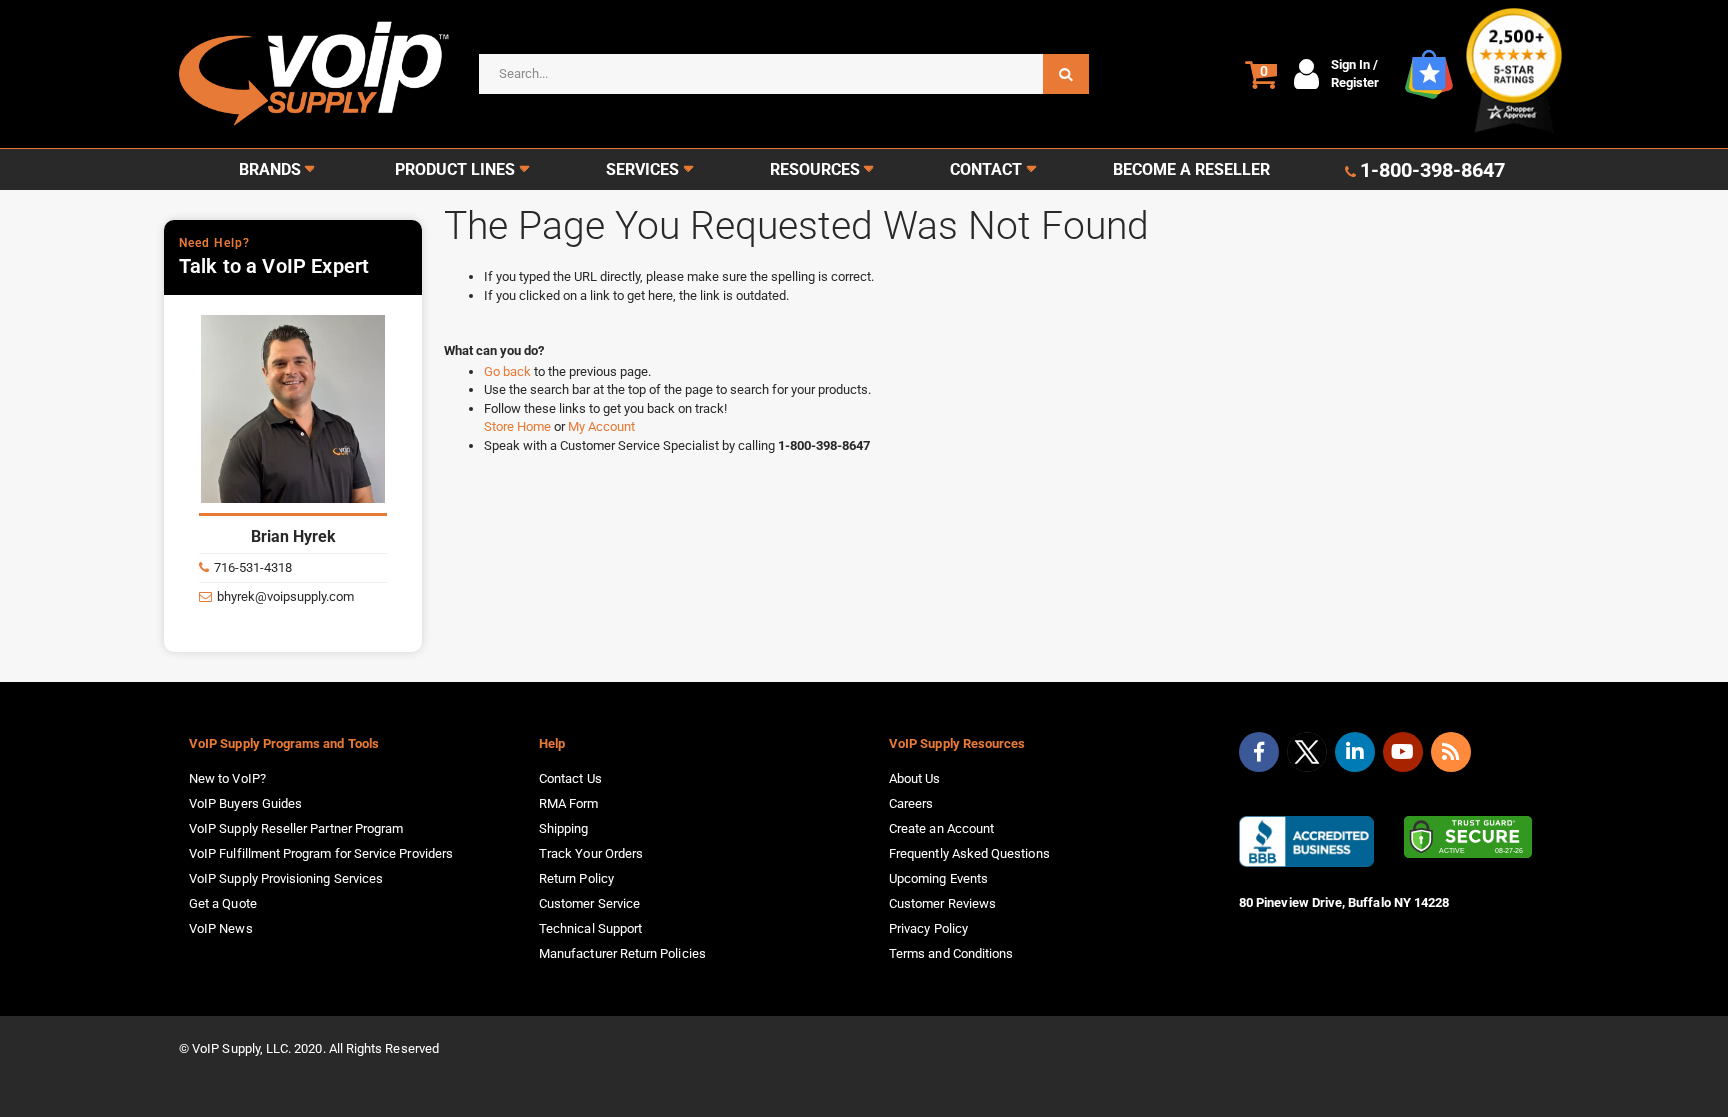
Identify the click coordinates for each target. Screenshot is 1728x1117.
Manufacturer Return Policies (622, 953)
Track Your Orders (591, 853)
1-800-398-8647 (1432, 170)
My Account (601, 426)
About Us (915, 778)
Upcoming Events (938, 878)
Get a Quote (223, 903)
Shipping (564, 828)
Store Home (519, 426)
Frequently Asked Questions (969, 853)
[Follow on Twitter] (1307, 756)
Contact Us (570, 778)
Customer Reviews (942, 903)
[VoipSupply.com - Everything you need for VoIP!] (314, 73)
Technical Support (590, 928)
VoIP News (221, 928)
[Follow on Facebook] (1259, 752)
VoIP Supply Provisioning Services (286, 878)
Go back (509, 371)
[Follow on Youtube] (1403, 752)
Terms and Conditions (951, 953)
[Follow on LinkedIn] (1355, 752)
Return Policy (576, 878)
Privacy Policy (928, 928)
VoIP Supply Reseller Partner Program (296, 828)
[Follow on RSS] (1451, 752)
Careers (911, 803)
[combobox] (784, 74)
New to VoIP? (227, 778)
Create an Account (941, 828)
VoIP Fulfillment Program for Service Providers (321, 853)
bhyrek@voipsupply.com (285, 596)
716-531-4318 (253, 567)
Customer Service (589, 903)
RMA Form (569, 803)
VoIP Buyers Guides (245, 803)
